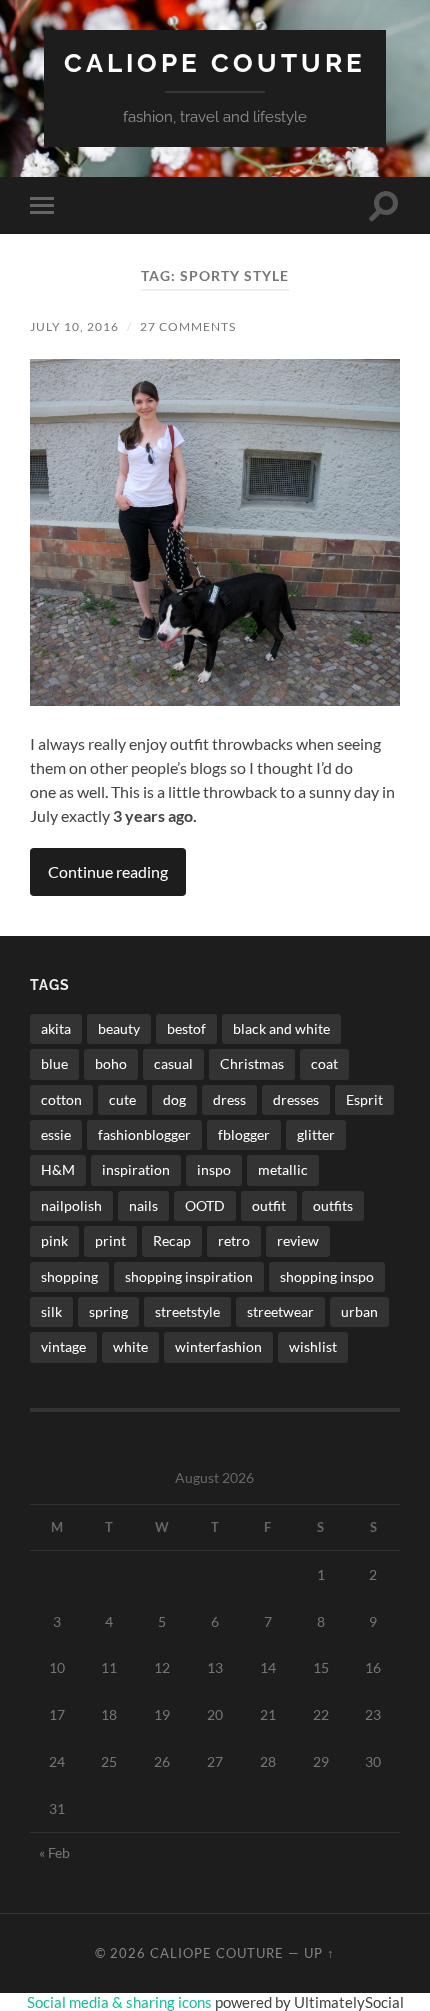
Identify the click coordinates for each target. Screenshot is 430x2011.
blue (54, 1063)
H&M (58, 1169)
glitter (316, 1134)
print (110, 1240)
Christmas (252, 1063)
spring (108, 1311)
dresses (296, 1099)
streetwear (280, 1311)
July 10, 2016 (74, 326)
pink (54, 1240)
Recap (172, 1240)
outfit (269, 1205)
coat (324, 1063)
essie (56, 1134)
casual (173, 1063)
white (130, 1346)
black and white (281, 1028)
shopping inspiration (189, 1276)
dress (229, 1099)
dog (174, 1099)
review (298, 1240)
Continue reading (108, 871)
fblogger (244, 1134)
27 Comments (188, 326)
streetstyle (187, 1311)
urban (359, 1311)
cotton (61, 1099)
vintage (63, 1346)
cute (122, 1099)
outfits (333, 1205)
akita (56, 1028)
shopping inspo (327, 1276)
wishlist (313, 1346)
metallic (283, 1169)
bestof (186, 1028)
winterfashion (218, 1346)
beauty (119, 1028)
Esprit (364, 1099)
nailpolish (71, 1205)
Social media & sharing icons (121, 2002)
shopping (69, 1276)
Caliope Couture (215, 62)
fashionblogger (144, 1134)
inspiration (136, 1169)
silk (51, 1311)
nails (143, 1205)
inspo (214, 1169)
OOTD (205, 1205)
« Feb (54, 1852)
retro (234, 1240)
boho (111, 1063)
